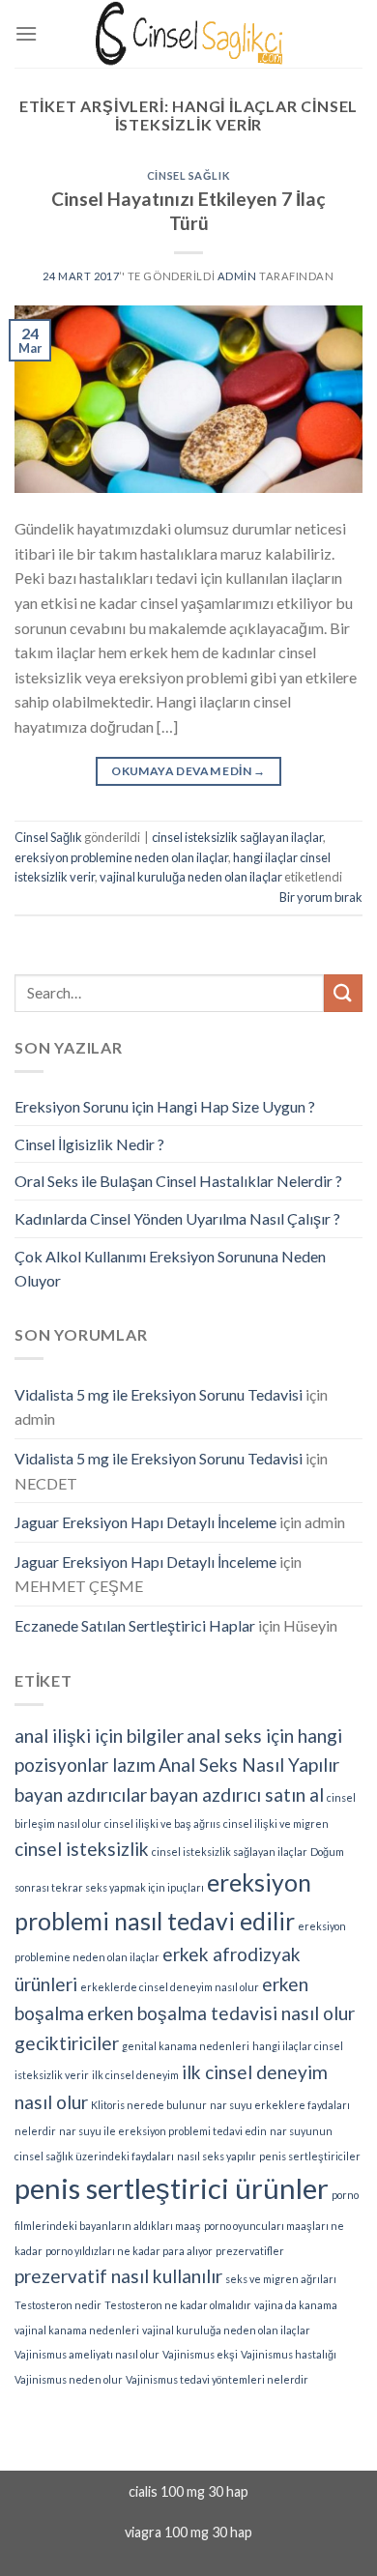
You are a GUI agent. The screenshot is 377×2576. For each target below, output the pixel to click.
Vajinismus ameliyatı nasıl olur (87, 2354)
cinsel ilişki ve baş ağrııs (162, 1823)
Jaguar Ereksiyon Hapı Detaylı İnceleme (145, 1522)
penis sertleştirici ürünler (172, 2188)
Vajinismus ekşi (200, 2354)
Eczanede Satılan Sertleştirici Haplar (135, 1625)
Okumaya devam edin (188, 771)
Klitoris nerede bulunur (149, 2105)
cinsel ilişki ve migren (276, 1823)
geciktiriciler (67, 2043)
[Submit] (343, 993)
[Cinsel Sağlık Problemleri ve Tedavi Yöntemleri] (188, 33)
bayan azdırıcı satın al (237, 1795)
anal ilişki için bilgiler (99, 1736)
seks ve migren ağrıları (281, 2279)
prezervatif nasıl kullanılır (118, 2276)
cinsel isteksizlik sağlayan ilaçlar (237, 837)
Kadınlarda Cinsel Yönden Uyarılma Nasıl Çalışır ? (177, 1218)
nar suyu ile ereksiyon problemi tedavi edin (163, 2131)
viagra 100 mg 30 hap (188, 2532)
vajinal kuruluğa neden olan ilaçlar (191, 877)
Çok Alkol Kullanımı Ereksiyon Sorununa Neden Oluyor (170, 1269)
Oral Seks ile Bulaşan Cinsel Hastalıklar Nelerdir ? (178, 1181)
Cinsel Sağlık (188, 175)
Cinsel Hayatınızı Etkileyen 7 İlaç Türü (188, 211)
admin (237, 276)
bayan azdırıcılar (81, 1795)
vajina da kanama (296, 2305)
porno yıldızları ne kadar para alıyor (129, 2251)
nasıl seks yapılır (217, 2156)
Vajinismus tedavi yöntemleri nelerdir (217, 2379)
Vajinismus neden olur (69, 2379)
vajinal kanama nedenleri (77, 2330)
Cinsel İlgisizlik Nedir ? (89, 1144)
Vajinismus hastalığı (289, 2354)
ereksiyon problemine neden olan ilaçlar (121, 857)
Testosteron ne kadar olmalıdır (178, 2305)
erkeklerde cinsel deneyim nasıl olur (170, 1987)
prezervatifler (250, 2251)
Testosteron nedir (58, 2305)
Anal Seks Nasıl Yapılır (249, 1765)
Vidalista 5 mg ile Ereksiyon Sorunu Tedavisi (159, 1394)
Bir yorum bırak (321, 897)
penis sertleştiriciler (310, 2156)
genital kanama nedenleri (186, 2046)
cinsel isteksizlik (82, 1849)
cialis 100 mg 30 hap (188, 2491)
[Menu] (26, 33)
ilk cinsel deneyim (135, 2075)
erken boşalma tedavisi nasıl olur (221, 2013)
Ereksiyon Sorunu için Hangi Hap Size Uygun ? (165, 1106)
